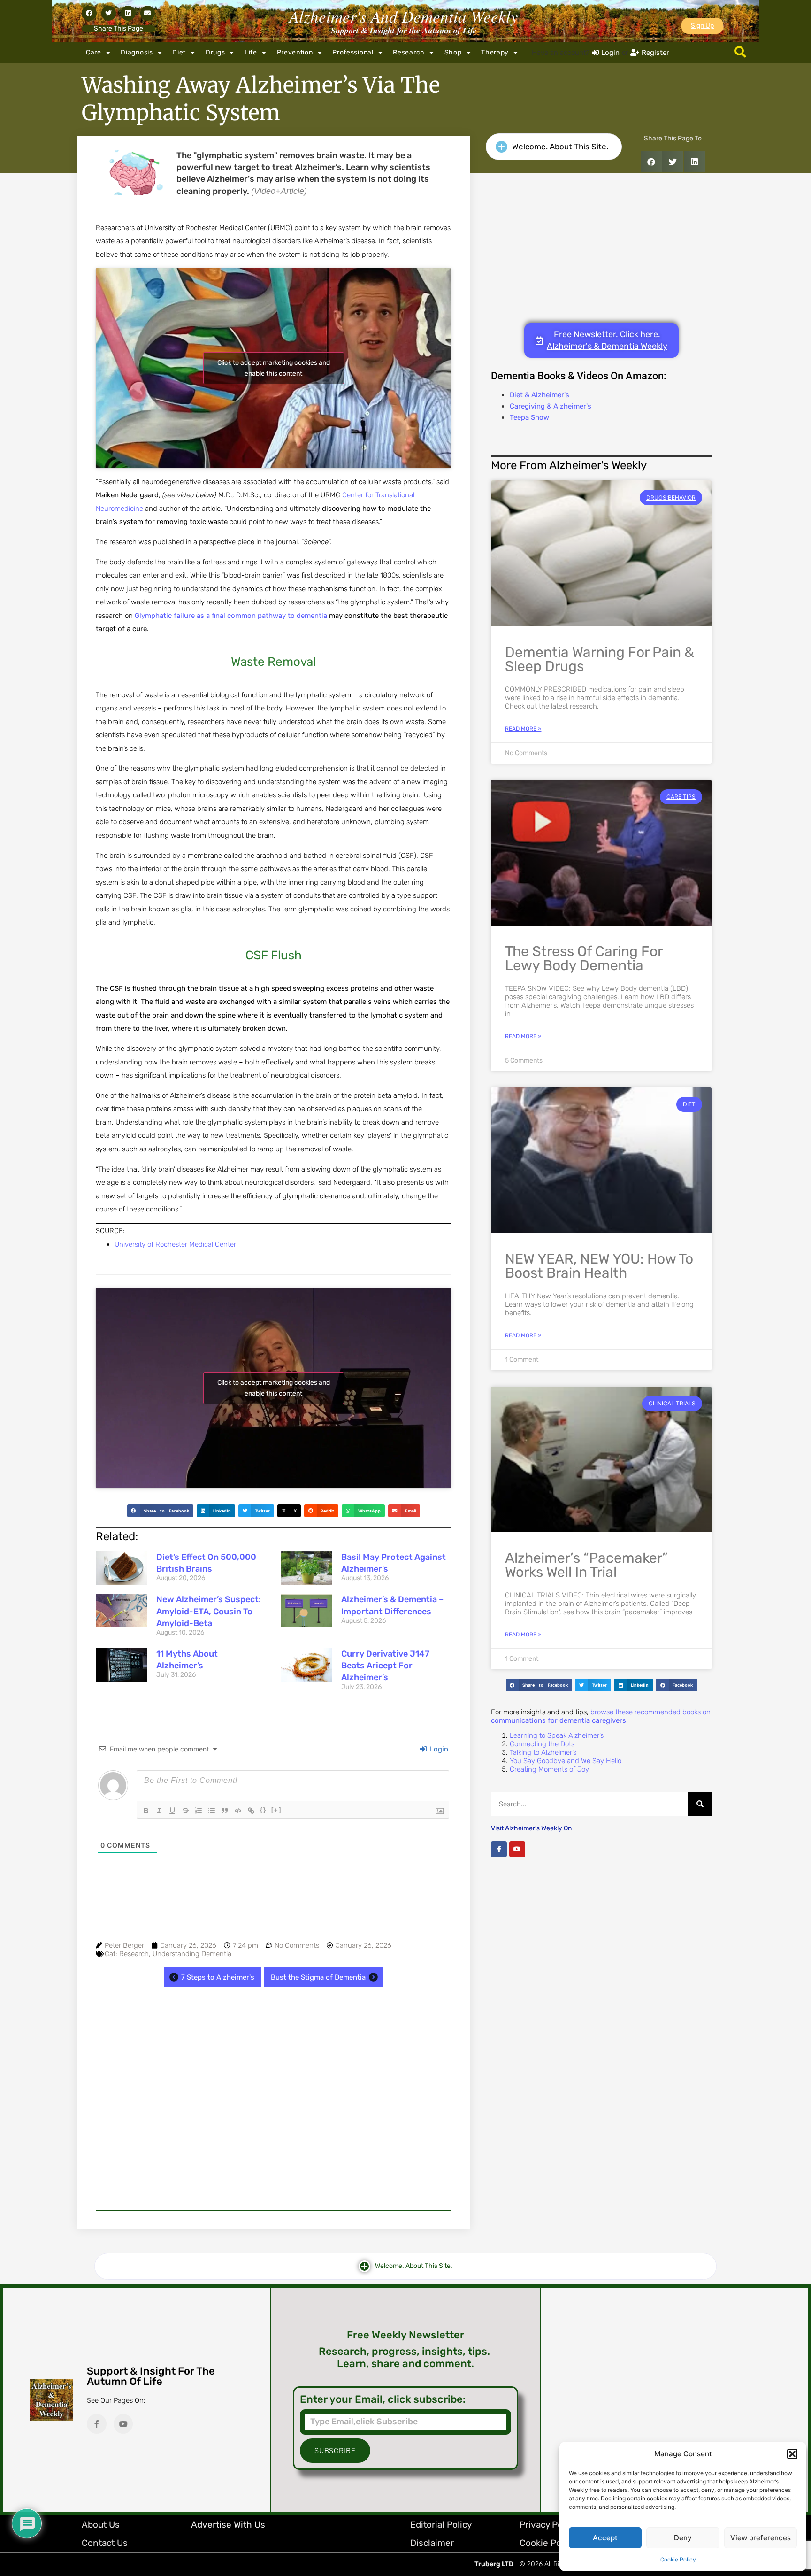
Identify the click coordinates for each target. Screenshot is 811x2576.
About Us (101, 2525)
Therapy (495, 52)
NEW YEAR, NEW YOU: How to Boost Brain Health (599, 1266)
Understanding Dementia (192, 1954)
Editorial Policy (441, 2525)
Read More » (523, 729)
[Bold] (146, 1811)
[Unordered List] (212, 1811)
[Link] (251, 1811)
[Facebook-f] (499, 1849)
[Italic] (159, 1811)
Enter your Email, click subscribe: (383, 2399)
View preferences (761, 2538)
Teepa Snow (529, 417)
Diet (179, 52)
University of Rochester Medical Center (175, 1244)
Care (94, 52)
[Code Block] (238, 1811)
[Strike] (185, 1811)
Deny (683, 2538)
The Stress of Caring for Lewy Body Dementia (584, 958)
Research (409, 52)
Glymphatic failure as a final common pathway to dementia (231, 616)
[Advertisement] (273, 2104)
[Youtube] (517, 1849)
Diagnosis (137, 52)
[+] (276, 1810)
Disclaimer (432, 2543)
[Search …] (740, 53)
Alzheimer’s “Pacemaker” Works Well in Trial (586, 1565)
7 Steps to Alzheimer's (218, 1977)
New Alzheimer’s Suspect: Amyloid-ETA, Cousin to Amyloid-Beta (209, 1611)
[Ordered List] (199, 1811)
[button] (792, 2454)
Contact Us (105, 2543)
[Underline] (172, 1811)
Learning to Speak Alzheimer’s (557, 1735)
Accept (605, 2538)
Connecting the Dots (542, 1744)
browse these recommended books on (601, 1716)
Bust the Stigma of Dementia (318, 1977)
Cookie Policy (678, 2560)
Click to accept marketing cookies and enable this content (274, 368)
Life (251, 52)
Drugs (215, 52)
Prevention (295, 52)
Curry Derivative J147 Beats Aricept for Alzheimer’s (385, 1666)
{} (263, 1810)
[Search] (700, 1804)
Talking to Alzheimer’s (543, 1752)
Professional (353, 52)
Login (438, 1749)
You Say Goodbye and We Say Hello (566, 1761)
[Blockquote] (225, 1811)
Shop (453, 52)
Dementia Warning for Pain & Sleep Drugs (600, 659)
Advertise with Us (228, 2525)
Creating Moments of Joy (549, 1769)
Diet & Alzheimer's (539, 395)
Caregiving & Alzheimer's (551, 406)
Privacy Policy (548, 2525)
